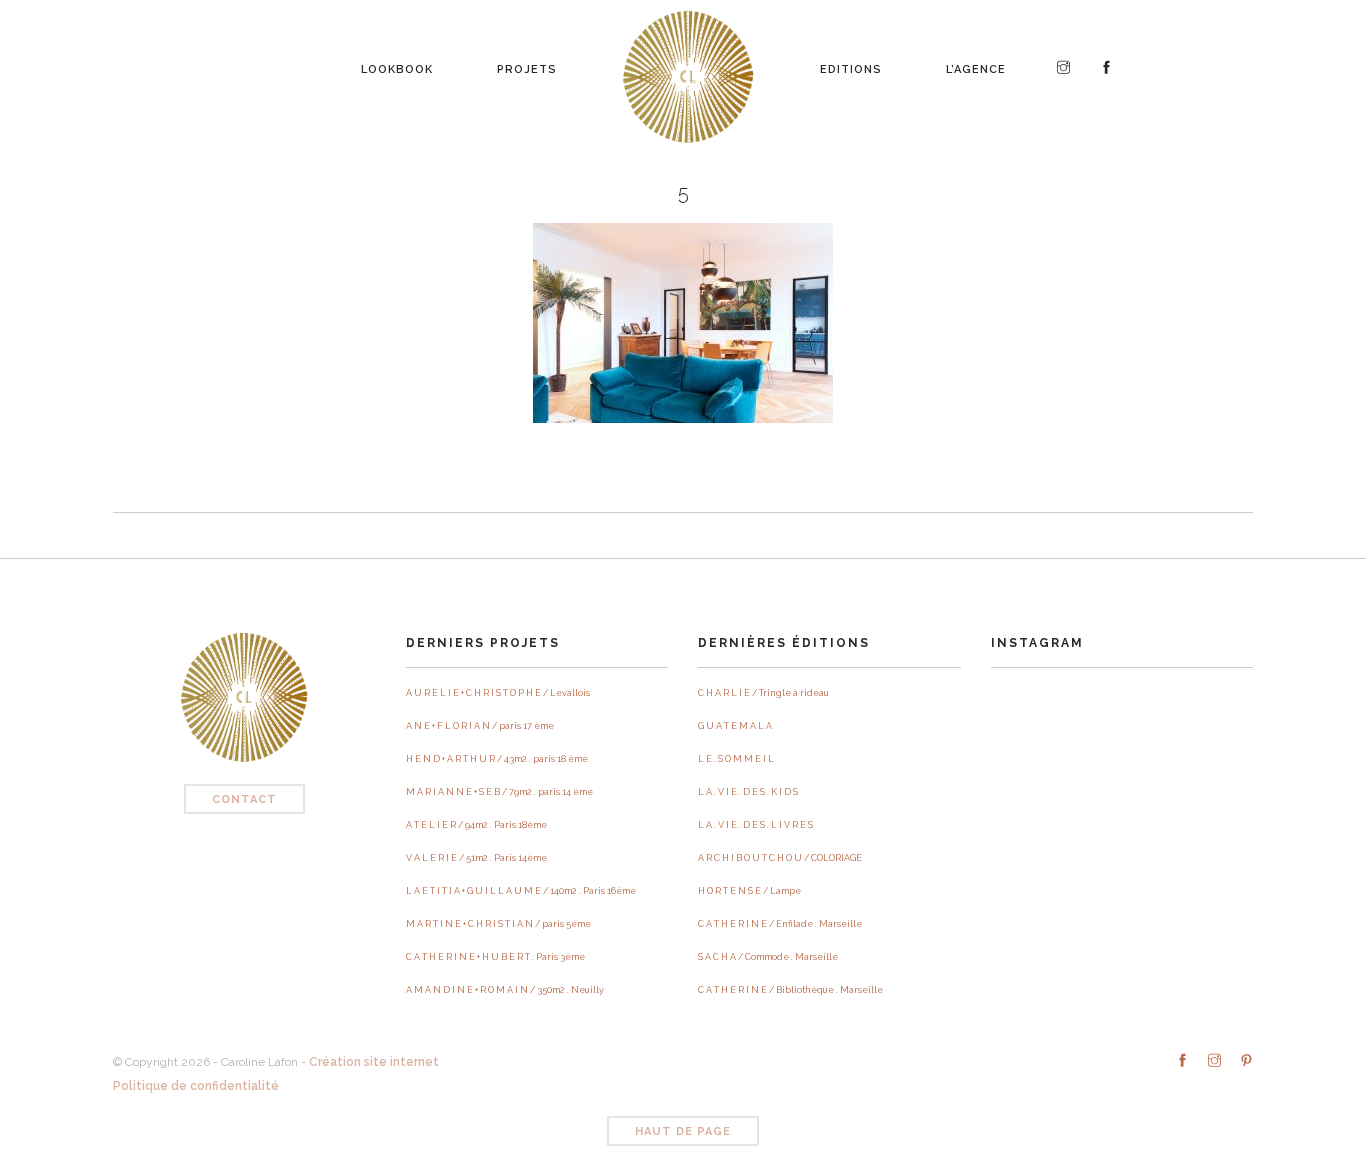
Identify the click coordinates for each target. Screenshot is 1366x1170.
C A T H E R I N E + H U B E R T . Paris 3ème (495, 957)
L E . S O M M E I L (736, 759)
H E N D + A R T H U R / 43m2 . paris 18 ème (497, 759)
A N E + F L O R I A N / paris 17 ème (480, 726)
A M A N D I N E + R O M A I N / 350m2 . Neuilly (505, 990)
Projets (527, 64)
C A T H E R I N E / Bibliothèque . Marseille (790, 990)
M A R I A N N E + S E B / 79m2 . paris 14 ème (499, 792)
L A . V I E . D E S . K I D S (748, 792)
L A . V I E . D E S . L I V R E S (755, 825)
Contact (244, 799)
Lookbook (397, 64)
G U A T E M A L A (735, 726)
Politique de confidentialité (196, 1086)
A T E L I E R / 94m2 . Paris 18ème (476, 825)
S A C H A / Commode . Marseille (768, 957)
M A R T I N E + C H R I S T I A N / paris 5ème (498, 924)
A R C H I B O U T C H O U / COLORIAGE (780, 858)
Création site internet (374, 1062)
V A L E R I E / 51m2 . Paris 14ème (476, 858)
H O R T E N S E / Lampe (749, 891)
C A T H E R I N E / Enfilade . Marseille (780, 924)
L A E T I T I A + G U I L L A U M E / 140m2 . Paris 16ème (521, 891)
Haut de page (683, 1131)
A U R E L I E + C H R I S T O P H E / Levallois (498, 693)
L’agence (976, 64)
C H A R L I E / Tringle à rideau (763, 693)
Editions (851, 64)
